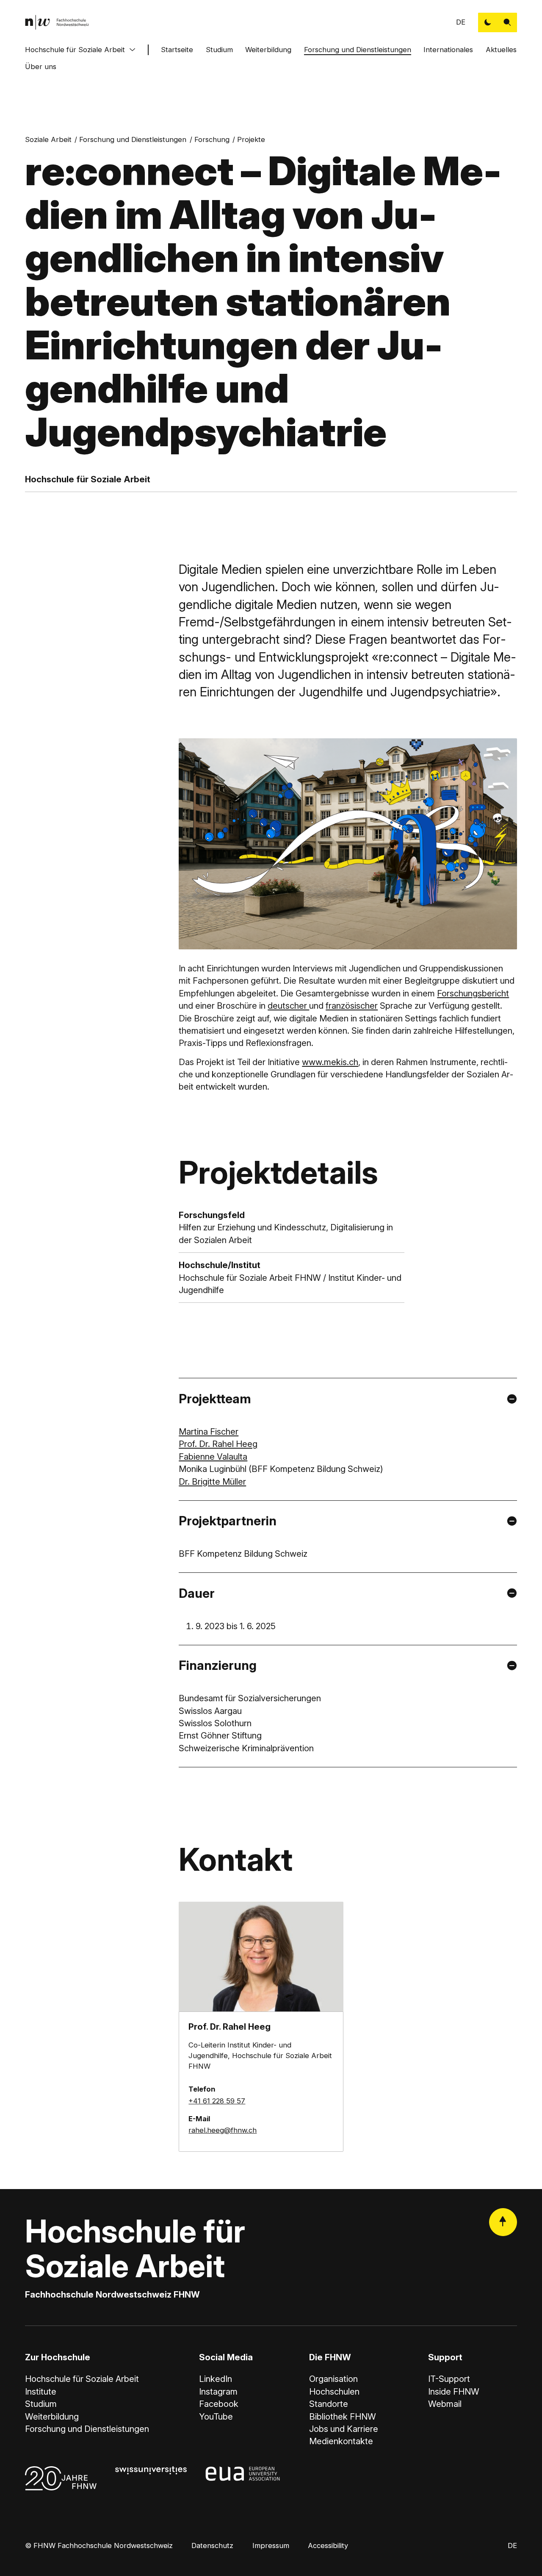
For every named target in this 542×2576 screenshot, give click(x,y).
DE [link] (461, 22)
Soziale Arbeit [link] (48, 139)
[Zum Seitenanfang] (503, 2222)
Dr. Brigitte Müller (212, 1481)
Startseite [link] (177, 50)
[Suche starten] (507, 22)
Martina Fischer (209, 1431)
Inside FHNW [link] (454, 2391)
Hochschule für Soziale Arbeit (75, 50)
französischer (352, 1006)
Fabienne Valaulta (213, 1456)
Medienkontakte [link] (341, 2441)
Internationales (448, 50)
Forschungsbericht (473, 993)
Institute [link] (41, 2391)
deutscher (288, 1006)
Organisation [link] (333, 2379)
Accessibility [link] (328, 2545)
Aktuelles (501, 50)
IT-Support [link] (449, 2379)
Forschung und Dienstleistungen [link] (133, 139)
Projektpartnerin (228, 1521)
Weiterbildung (268, 50)
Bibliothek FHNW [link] (343, 2416)
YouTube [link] (216, 2416)
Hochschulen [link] (334, 2391)
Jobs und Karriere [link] (344, 2429)
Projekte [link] (251, 139)
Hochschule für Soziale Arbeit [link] (82, 2379)
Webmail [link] (445, 2404)
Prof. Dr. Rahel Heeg (218, 1444)
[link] (57, 22)
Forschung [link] (212, 139)
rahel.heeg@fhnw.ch (223, 2130)
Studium (219, 50)
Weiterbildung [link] (52, 2416)
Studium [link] (41, 2404)
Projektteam (215, 1399)
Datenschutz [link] (212, 2545)
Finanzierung (218, 1665)
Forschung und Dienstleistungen (358, 50)
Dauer (197, 1593)
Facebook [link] (219, 2404)
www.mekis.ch (330, 1062)
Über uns (41, 67)
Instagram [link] (218, 2391)
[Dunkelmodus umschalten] (488, 22)
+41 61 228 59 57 (217, 2101)
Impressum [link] (271, 2545)
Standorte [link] (329, 2404)
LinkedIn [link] (216, 2379)
